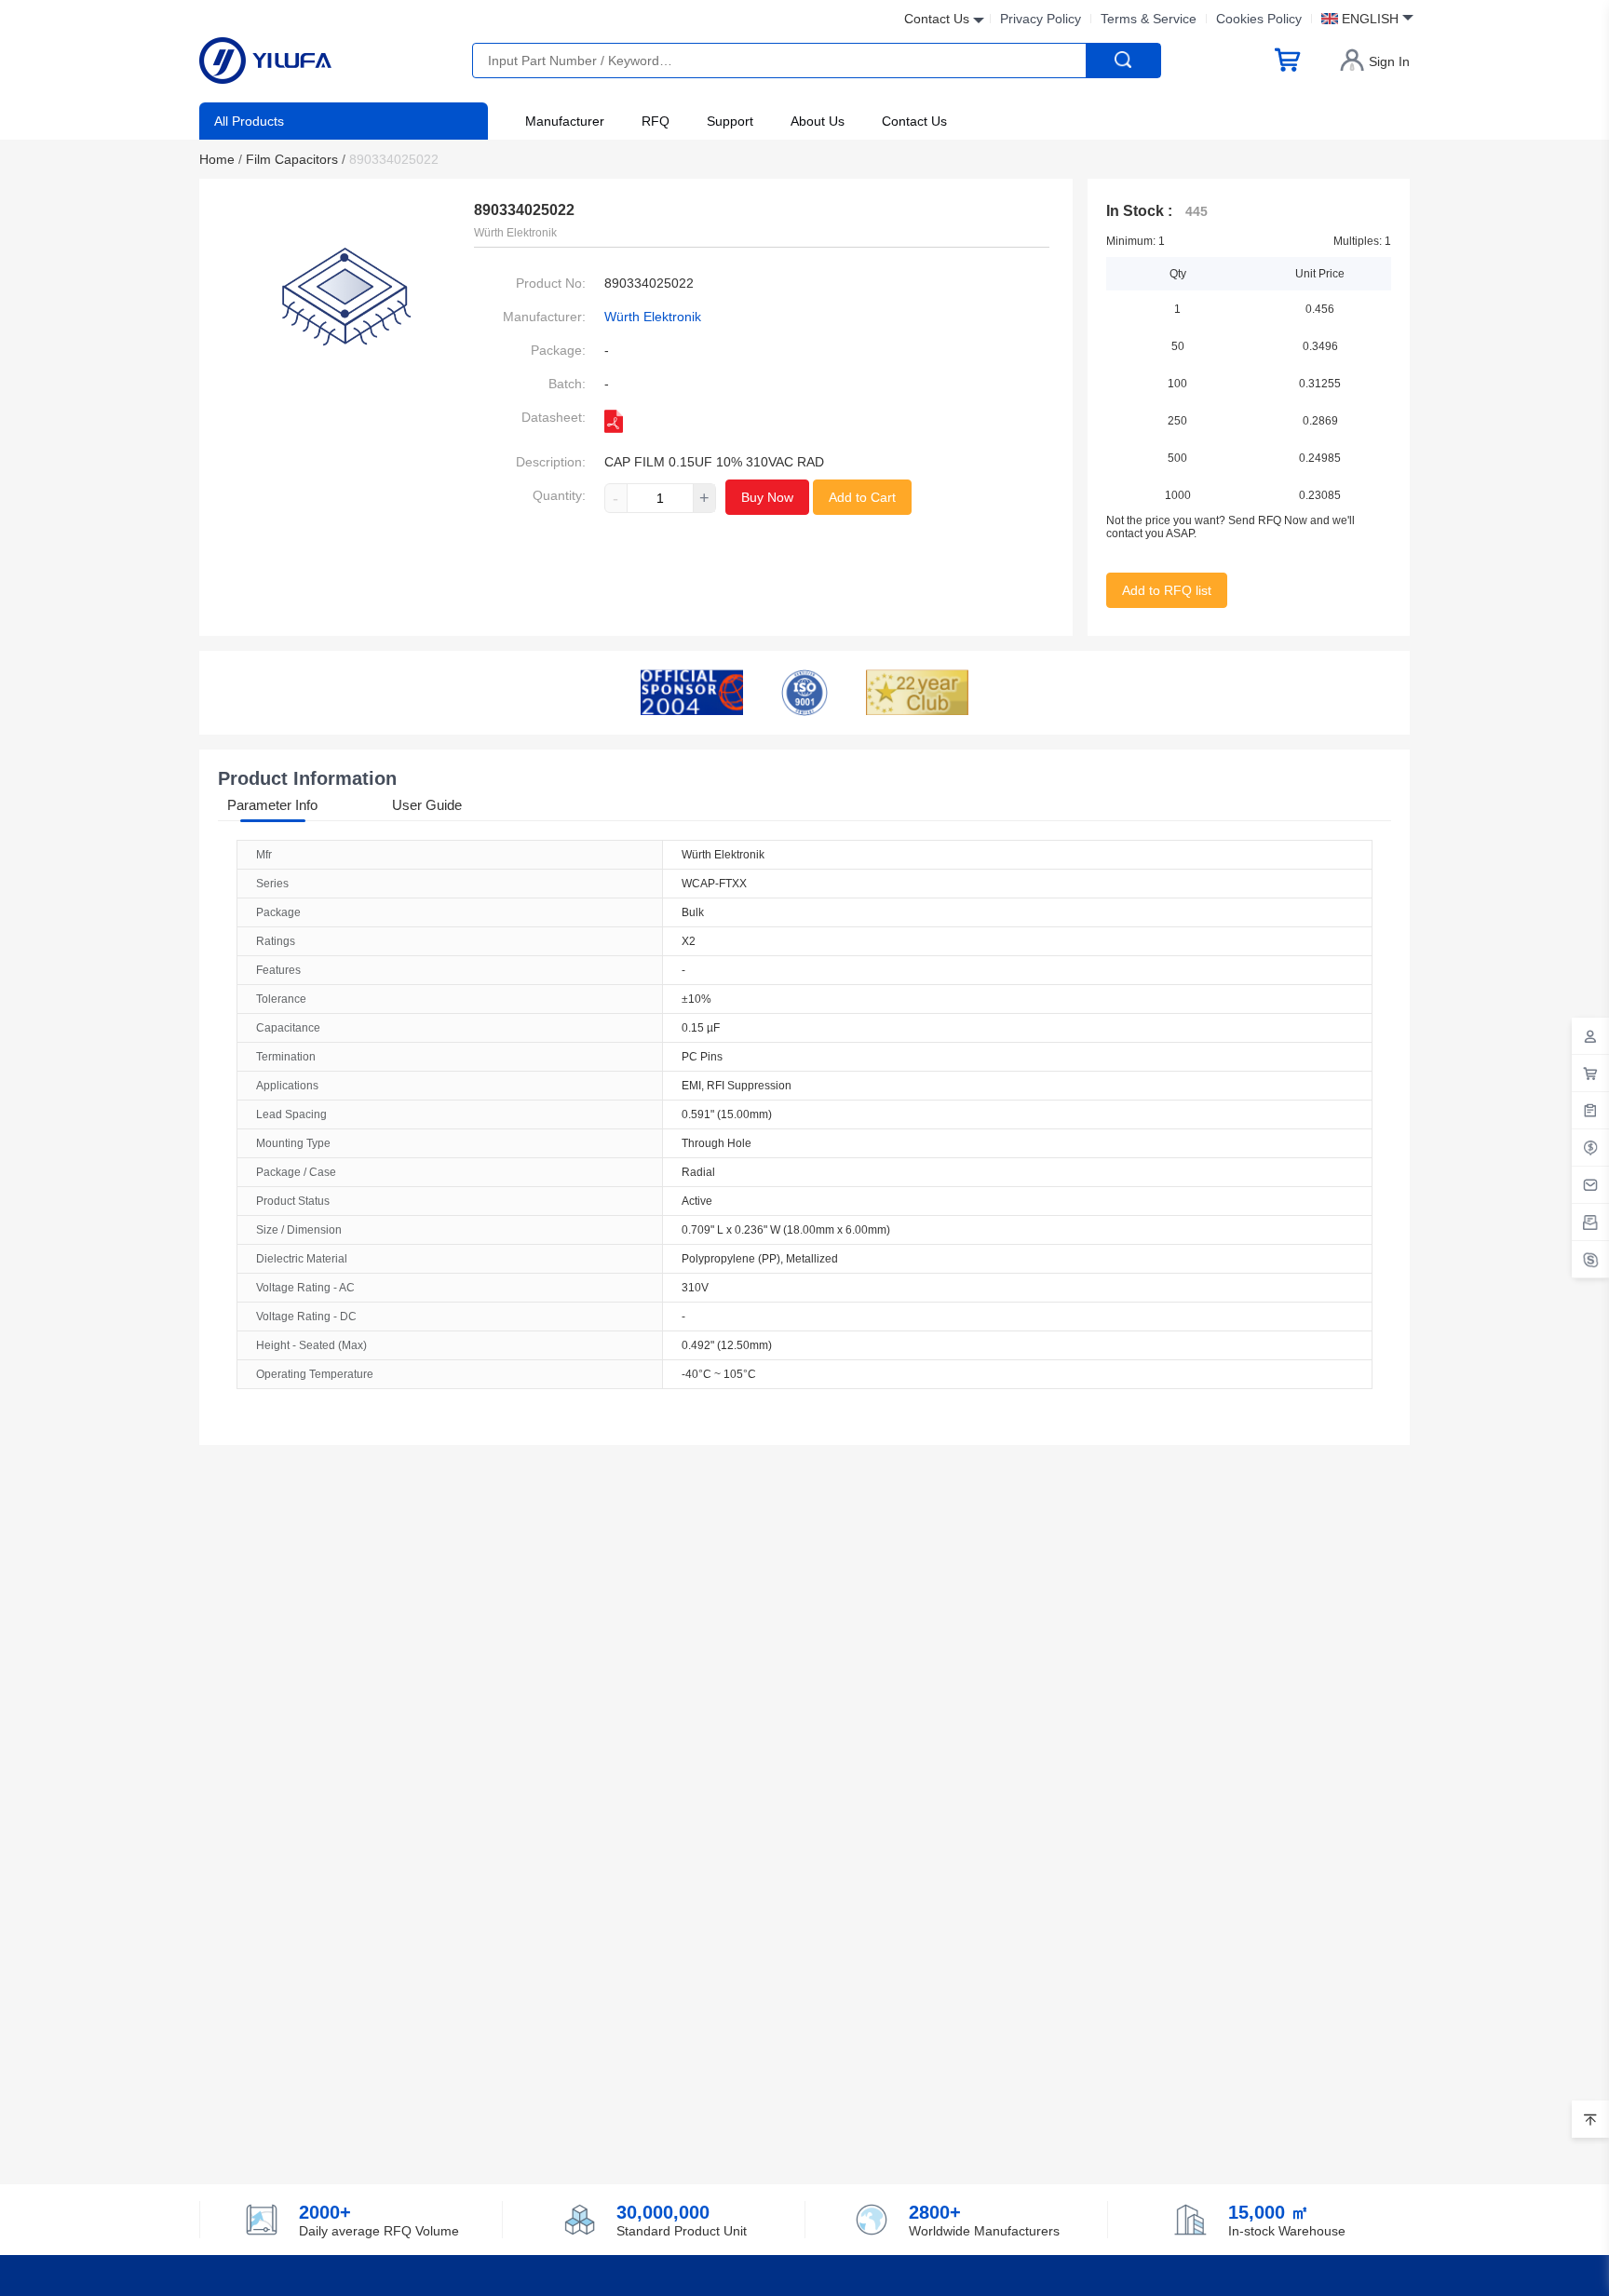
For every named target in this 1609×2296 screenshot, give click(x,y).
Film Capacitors (296, 159)
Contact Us (914, 121)
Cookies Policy (1259, 19)
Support (730, 121)
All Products (249, 121)
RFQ (656, 121)
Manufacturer (565, 121)
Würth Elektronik (653, 317)
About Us (818, 121)
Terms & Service (1149, 19)
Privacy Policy (1041, 19)
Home (221, 159)
